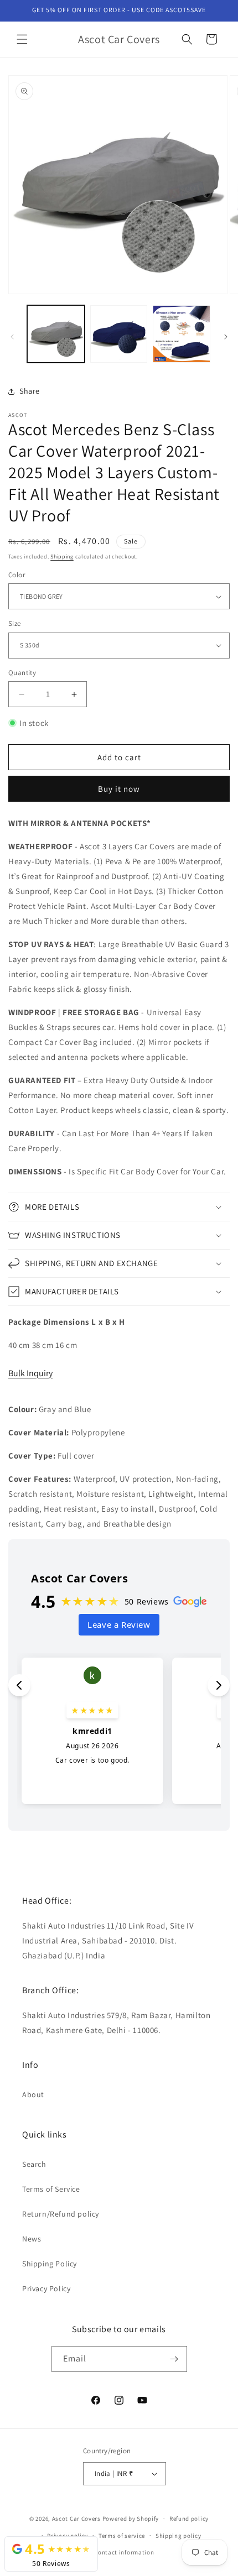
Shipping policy (178, 2536)
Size (15, 623)
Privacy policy (68, 2536)
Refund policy (189, 2518)
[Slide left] (12, 337)
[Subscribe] (174, 2359)
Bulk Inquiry (30, 1373)
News (32, 2239)
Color (17, 575)
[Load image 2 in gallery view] (119, 334)
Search (34, 2164)
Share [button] (30, 391)
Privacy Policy (46, 2288)
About (33, 2094)
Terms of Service (51, 2189)
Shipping (62, 557)
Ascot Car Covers (76, 2518)
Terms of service (122, 2536)
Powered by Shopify (131, 2518)
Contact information (124, 2552)
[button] (22, 39)
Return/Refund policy (61, 2214)
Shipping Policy (50, 2264)
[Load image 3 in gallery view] (182, 334)
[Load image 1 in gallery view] (56, 334)
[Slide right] (226, 337)
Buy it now (119, 789)
